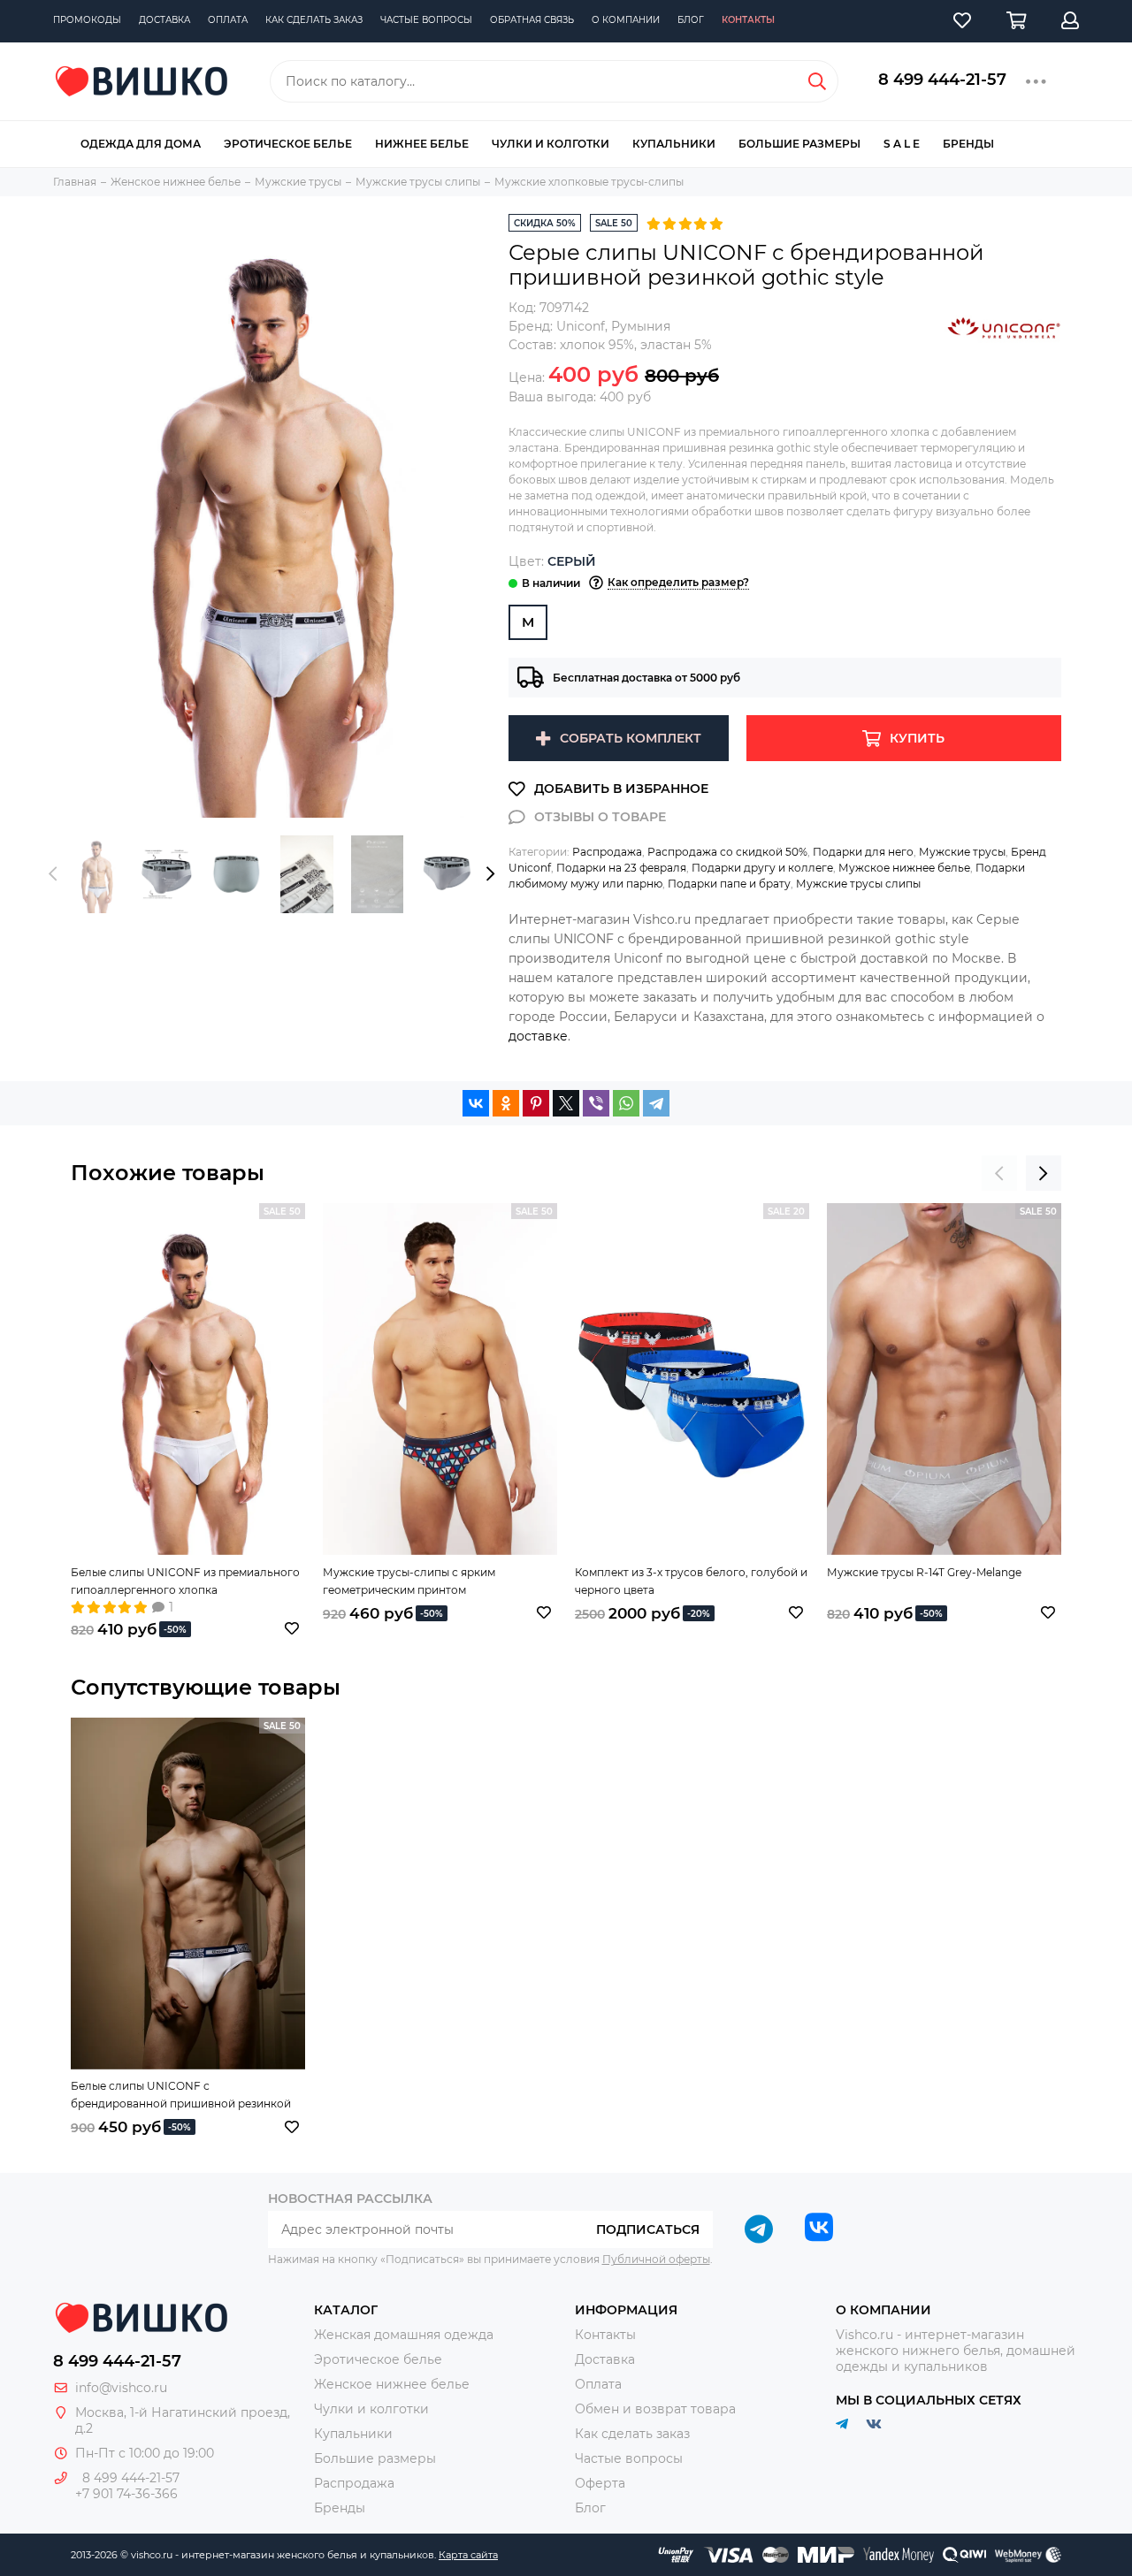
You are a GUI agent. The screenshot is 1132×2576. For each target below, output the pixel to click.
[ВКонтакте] (476, 1103)
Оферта (600, 2483)
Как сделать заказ (314, 20)
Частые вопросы (426, 20)
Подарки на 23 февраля (621, 868)
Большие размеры (799, 144)
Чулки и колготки (551, 144)
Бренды (968, 144)
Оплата (228, 20)
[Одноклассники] (506, 1103)
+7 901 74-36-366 (126, 2494)
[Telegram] (656, 1103)
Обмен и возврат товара (655, 2409)
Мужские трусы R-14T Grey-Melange (924, 1572)
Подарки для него (863, 852)
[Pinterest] (536, 1103)
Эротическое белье (288, 144)
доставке (538, 1036)
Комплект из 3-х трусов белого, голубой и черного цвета (691, 1581)
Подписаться (648, 2229)
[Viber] (596, 1103)
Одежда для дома (141, 144)
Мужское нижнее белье (904, 868)
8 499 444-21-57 (942, 80)
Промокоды (87, 20)
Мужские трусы (962, 852)
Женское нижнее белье (392, 2384)
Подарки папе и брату (729, 884)
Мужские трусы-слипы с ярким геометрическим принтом (409, 1581)
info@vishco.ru (121, 2388)
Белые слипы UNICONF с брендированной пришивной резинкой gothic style (181, 2096)
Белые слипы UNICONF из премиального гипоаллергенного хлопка (185, 1581)
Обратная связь (532, 20)
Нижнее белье (422, 144)
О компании (626, 20)
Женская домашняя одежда (404, 2335)
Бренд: (557, 326)
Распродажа (607, 852)
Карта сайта (468, 2555)
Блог (691, 20)
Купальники (674, 144)
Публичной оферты (656, 2259)
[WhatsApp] (626, 1103)
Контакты (748, 20)
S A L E (902, 144)
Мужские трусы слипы (858, 884)
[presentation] (53, 874)
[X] (566, 1103)
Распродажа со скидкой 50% (727, 852)
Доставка (164, 20)
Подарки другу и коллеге (762, 868)
